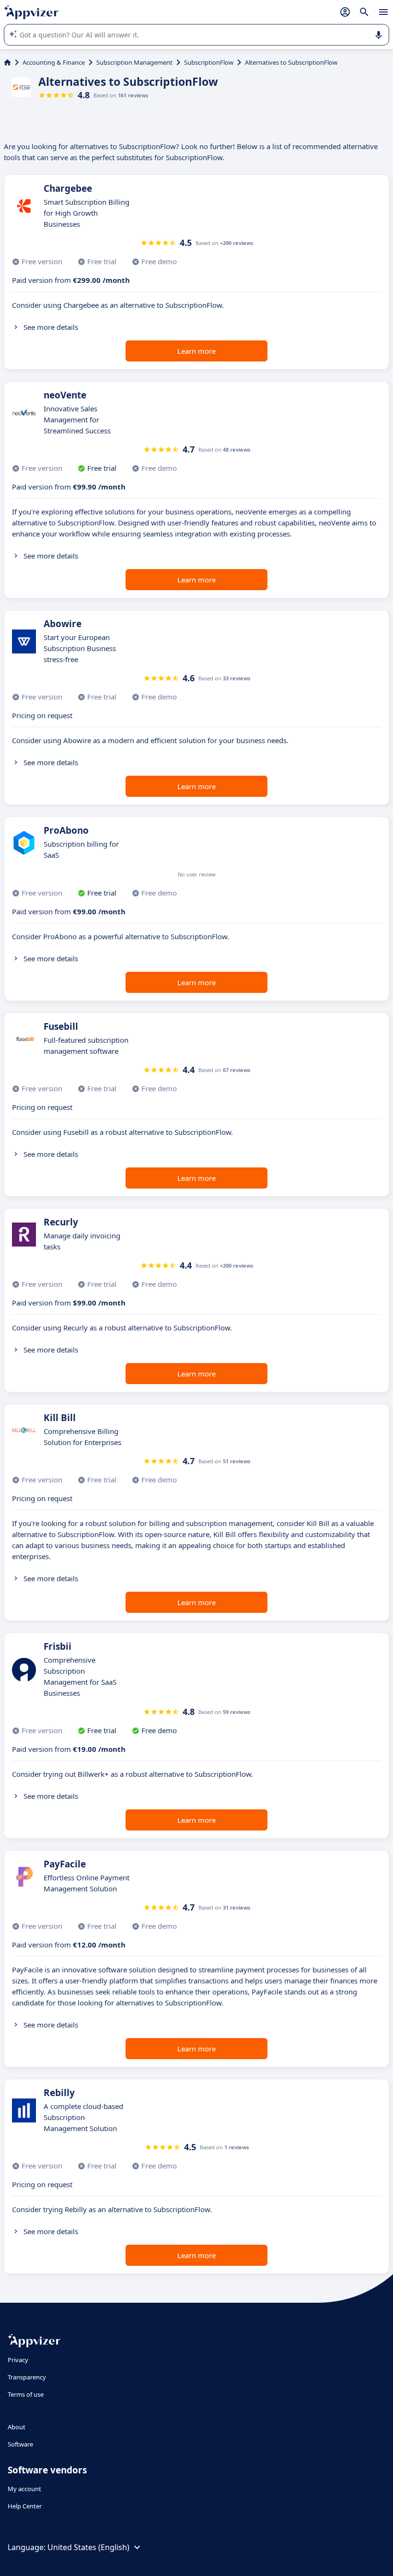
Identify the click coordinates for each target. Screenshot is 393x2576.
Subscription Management (134, 62)
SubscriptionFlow (209, 62)
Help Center (25, 2506)
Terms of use (26, 2394)
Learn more (196, 351)
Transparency (27, 2377)
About (17, 2427)
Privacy (18, 2360)
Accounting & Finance (54, 62)
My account (24, 2489)
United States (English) (88, 2547)
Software (20, 2444)
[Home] (7, 62)
